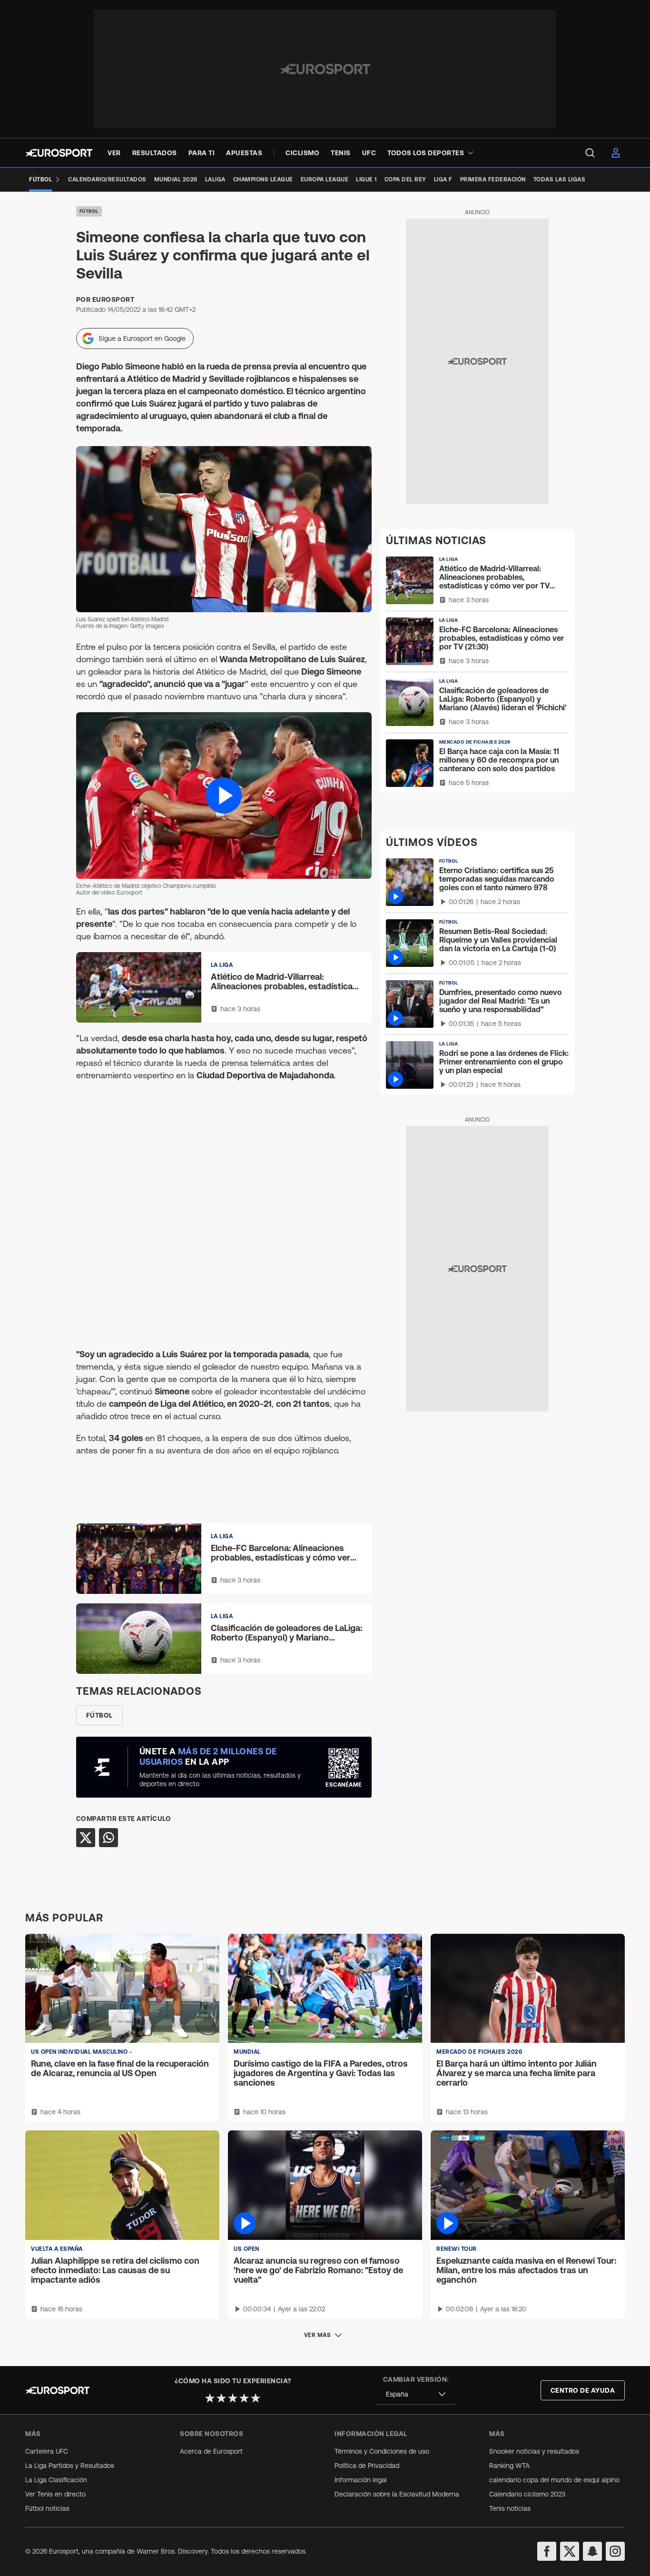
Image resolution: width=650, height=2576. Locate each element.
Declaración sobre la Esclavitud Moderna (397, 2494)
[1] (210, 2398)
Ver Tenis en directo (55, 2494)
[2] (221, 2398)
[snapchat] (592, 2551)
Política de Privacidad (367, 2466)
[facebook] (547, 2551)
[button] (224, 795)
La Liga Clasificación (56, 2480)
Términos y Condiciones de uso (382, 2451)
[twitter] (570, 2551)
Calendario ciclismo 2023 (527, 2494)
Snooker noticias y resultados (534, 2451)
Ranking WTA (509, 2466)
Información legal (361, 2480)
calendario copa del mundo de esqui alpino (554, 2480)
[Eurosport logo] (59, 153)
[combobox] (416, 2394)
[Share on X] (86, 1838)
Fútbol (89, 211)
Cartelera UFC (47, 2451)
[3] (233, 2398)
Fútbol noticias (47, 2508)
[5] (256, 2398)
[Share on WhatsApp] (108, 1838)
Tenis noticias (510, 2508)
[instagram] (615, 2551)
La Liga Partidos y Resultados (70, 2466)
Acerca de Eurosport (211, 2451)
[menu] (590, 153)
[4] (244, 2398)
